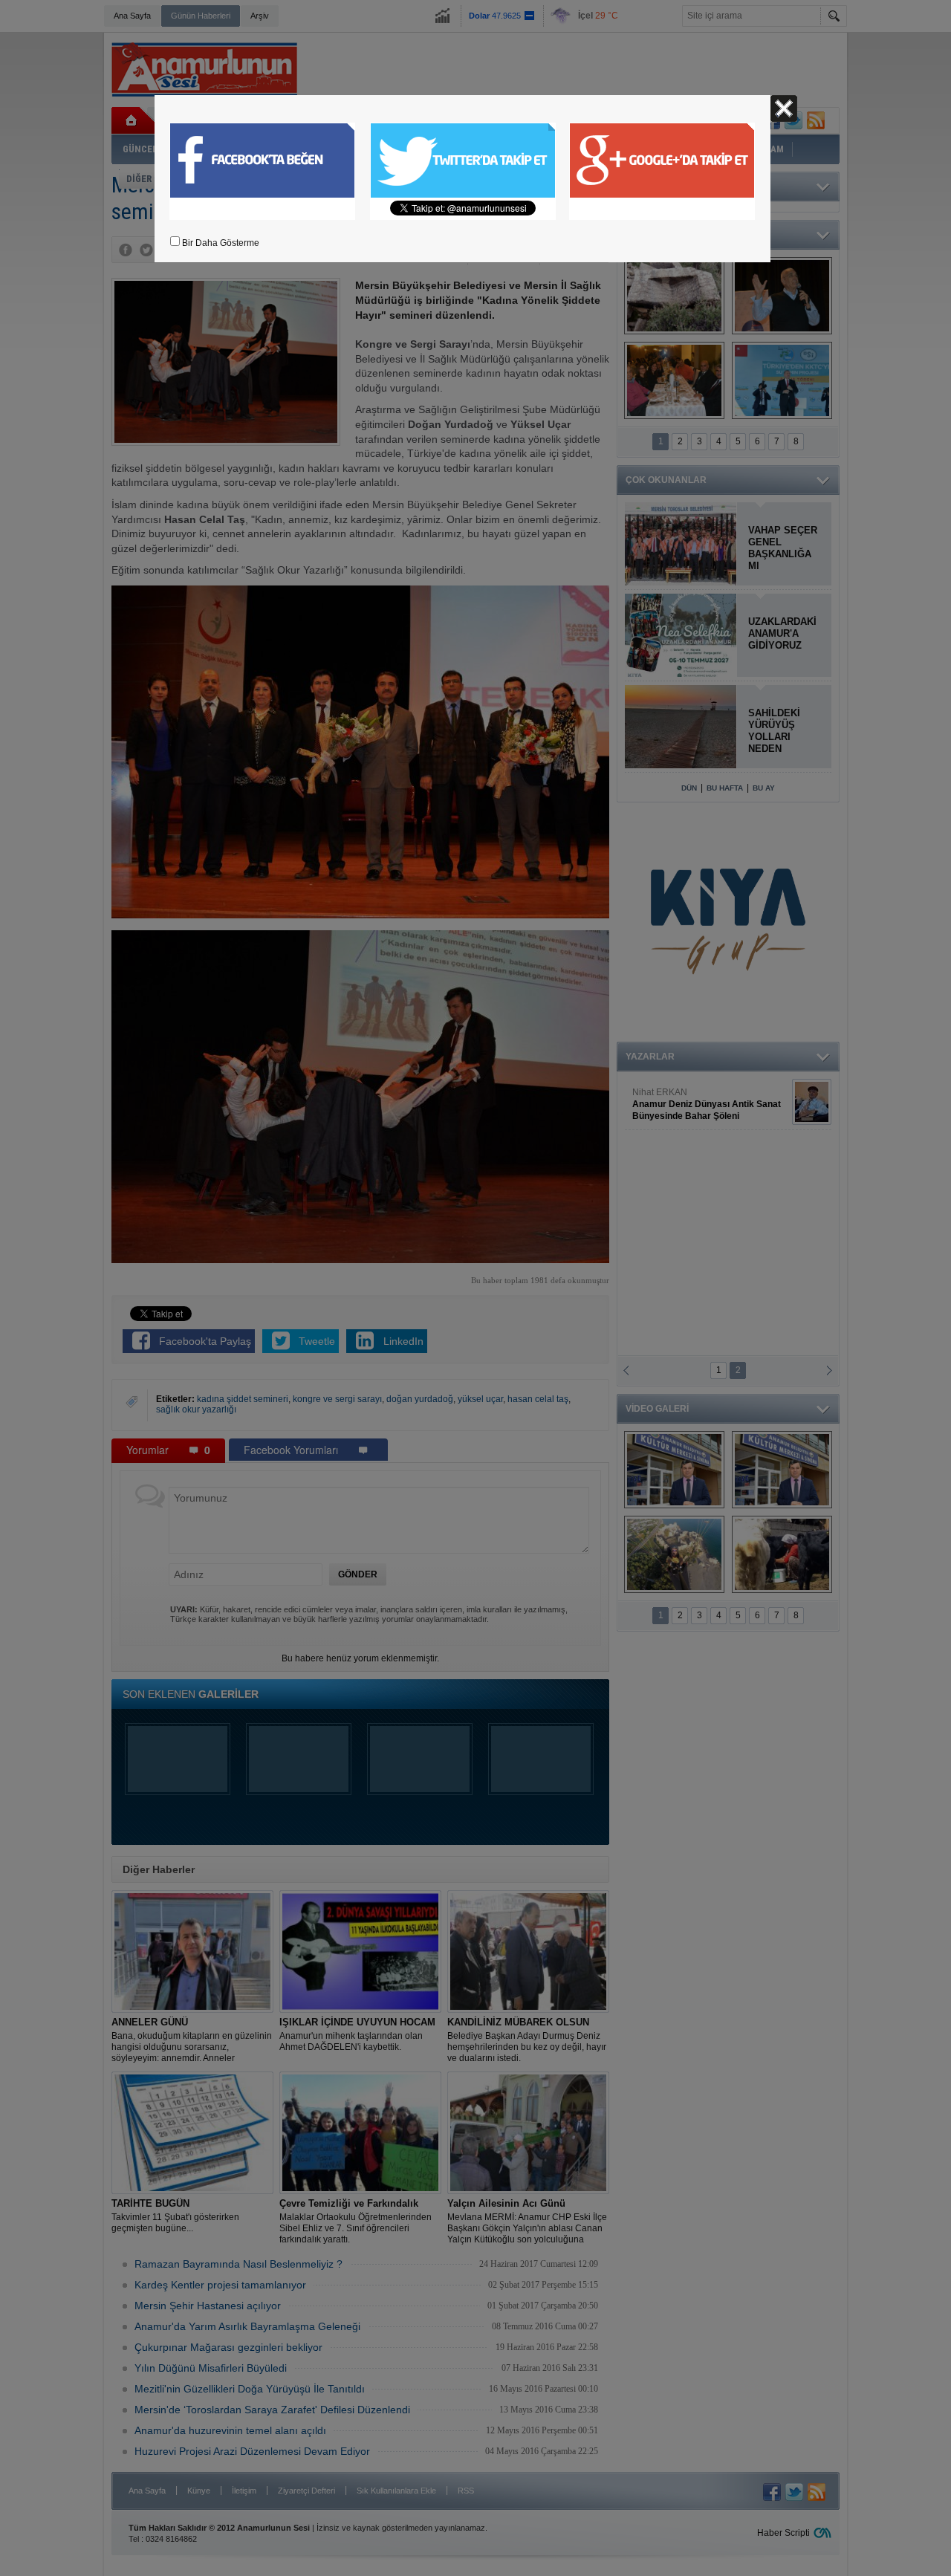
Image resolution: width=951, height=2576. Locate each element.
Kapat (784, 108)
